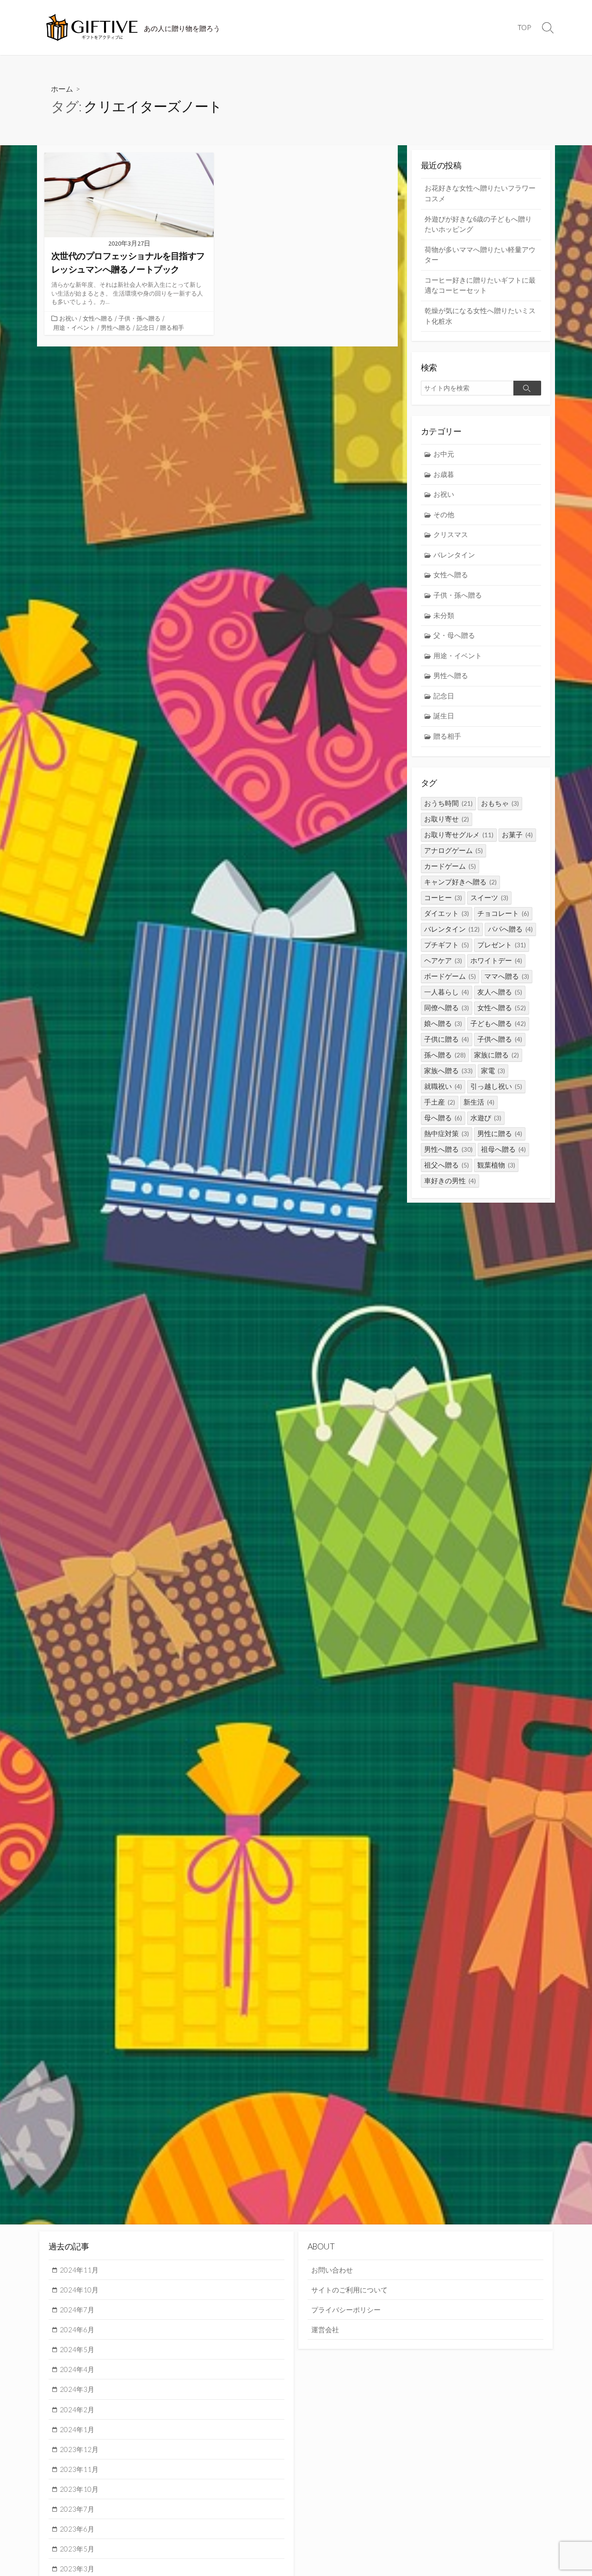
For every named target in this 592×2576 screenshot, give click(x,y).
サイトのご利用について (349, 2290)
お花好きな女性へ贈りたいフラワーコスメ (480, 193)
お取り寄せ (447, 819)
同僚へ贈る (447, 1008)
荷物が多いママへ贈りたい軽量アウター (480, 255)
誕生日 (444, 716)
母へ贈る (443, 1118)
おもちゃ (500, 803)
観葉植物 (496, 1165)
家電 (493, 1071)
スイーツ (489, 898)
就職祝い (443, 1086)
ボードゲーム (450, 976)
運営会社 (325, 2329)
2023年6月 (77, 2529)
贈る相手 (172, 327)
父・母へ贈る (454, 635)
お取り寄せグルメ (459, 835)
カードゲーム (450, 866)
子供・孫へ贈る (139, 318)
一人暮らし (447, 992)
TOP (524, 27)
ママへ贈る (507, 976)
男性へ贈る (116, 327)
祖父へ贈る (447, 1165)
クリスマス (451, 534)
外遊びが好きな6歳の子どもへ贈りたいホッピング (478, 224)
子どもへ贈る (498, 1023)
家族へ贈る (448, 1071)
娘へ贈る (443, 1023)
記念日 (145, 327)
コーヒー (443, 898)
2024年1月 (77, 2429)
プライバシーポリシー (346, 2310)
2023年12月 (79, 2449)
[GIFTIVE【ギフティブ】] (92, 28)
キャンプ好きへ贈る (460, 882)
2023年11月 (79, 2469)
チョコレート (503, 913)
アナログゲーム (453, 850)
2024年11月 (79, 2270)
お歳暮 (444, 474)
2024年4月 (77, 2369)
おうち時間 (448, 803)
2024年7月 (77, 2310)
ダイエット (447, 913)
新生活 (479, 1102)
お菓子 (517, 835)
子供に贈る (447, 1039)
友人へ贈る (500, 992)
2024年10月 (79, 2290)
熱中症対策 (447, 1134)
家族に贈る (496, 1055)
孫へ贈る (445, 1055)
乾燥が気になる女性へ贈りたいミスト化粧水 (480, 316)
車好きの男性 (450, 1181)
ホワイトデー (496, 961)
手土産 (440, 1102)
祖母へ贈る (503, 1149)
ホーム (62, 89)
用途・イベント (74, 327)
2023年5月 (77, 2549)
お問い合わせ (332, 2270)
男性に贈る (500, 1134)
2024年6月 (77, 2329)
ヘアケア (443, 961)
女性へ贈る (98, 318)
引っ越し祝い (496, 1086)
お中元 (444, 454)
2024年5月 (77, 2349)
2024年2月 (77, 2409)
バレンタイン (454, 555)
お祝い (68, 318)
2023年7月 (77, 2509)
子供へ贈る (500, 1039)
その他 (444, 515)
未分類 (444, 615)
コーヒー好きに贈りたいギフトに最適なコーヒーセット (480, 285)
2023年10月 (79, 2489)
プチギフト (447, 945)
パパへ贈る (510, 929)
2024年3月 (77, 2389)
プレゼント (502, 945)
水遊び (486, 1118)
